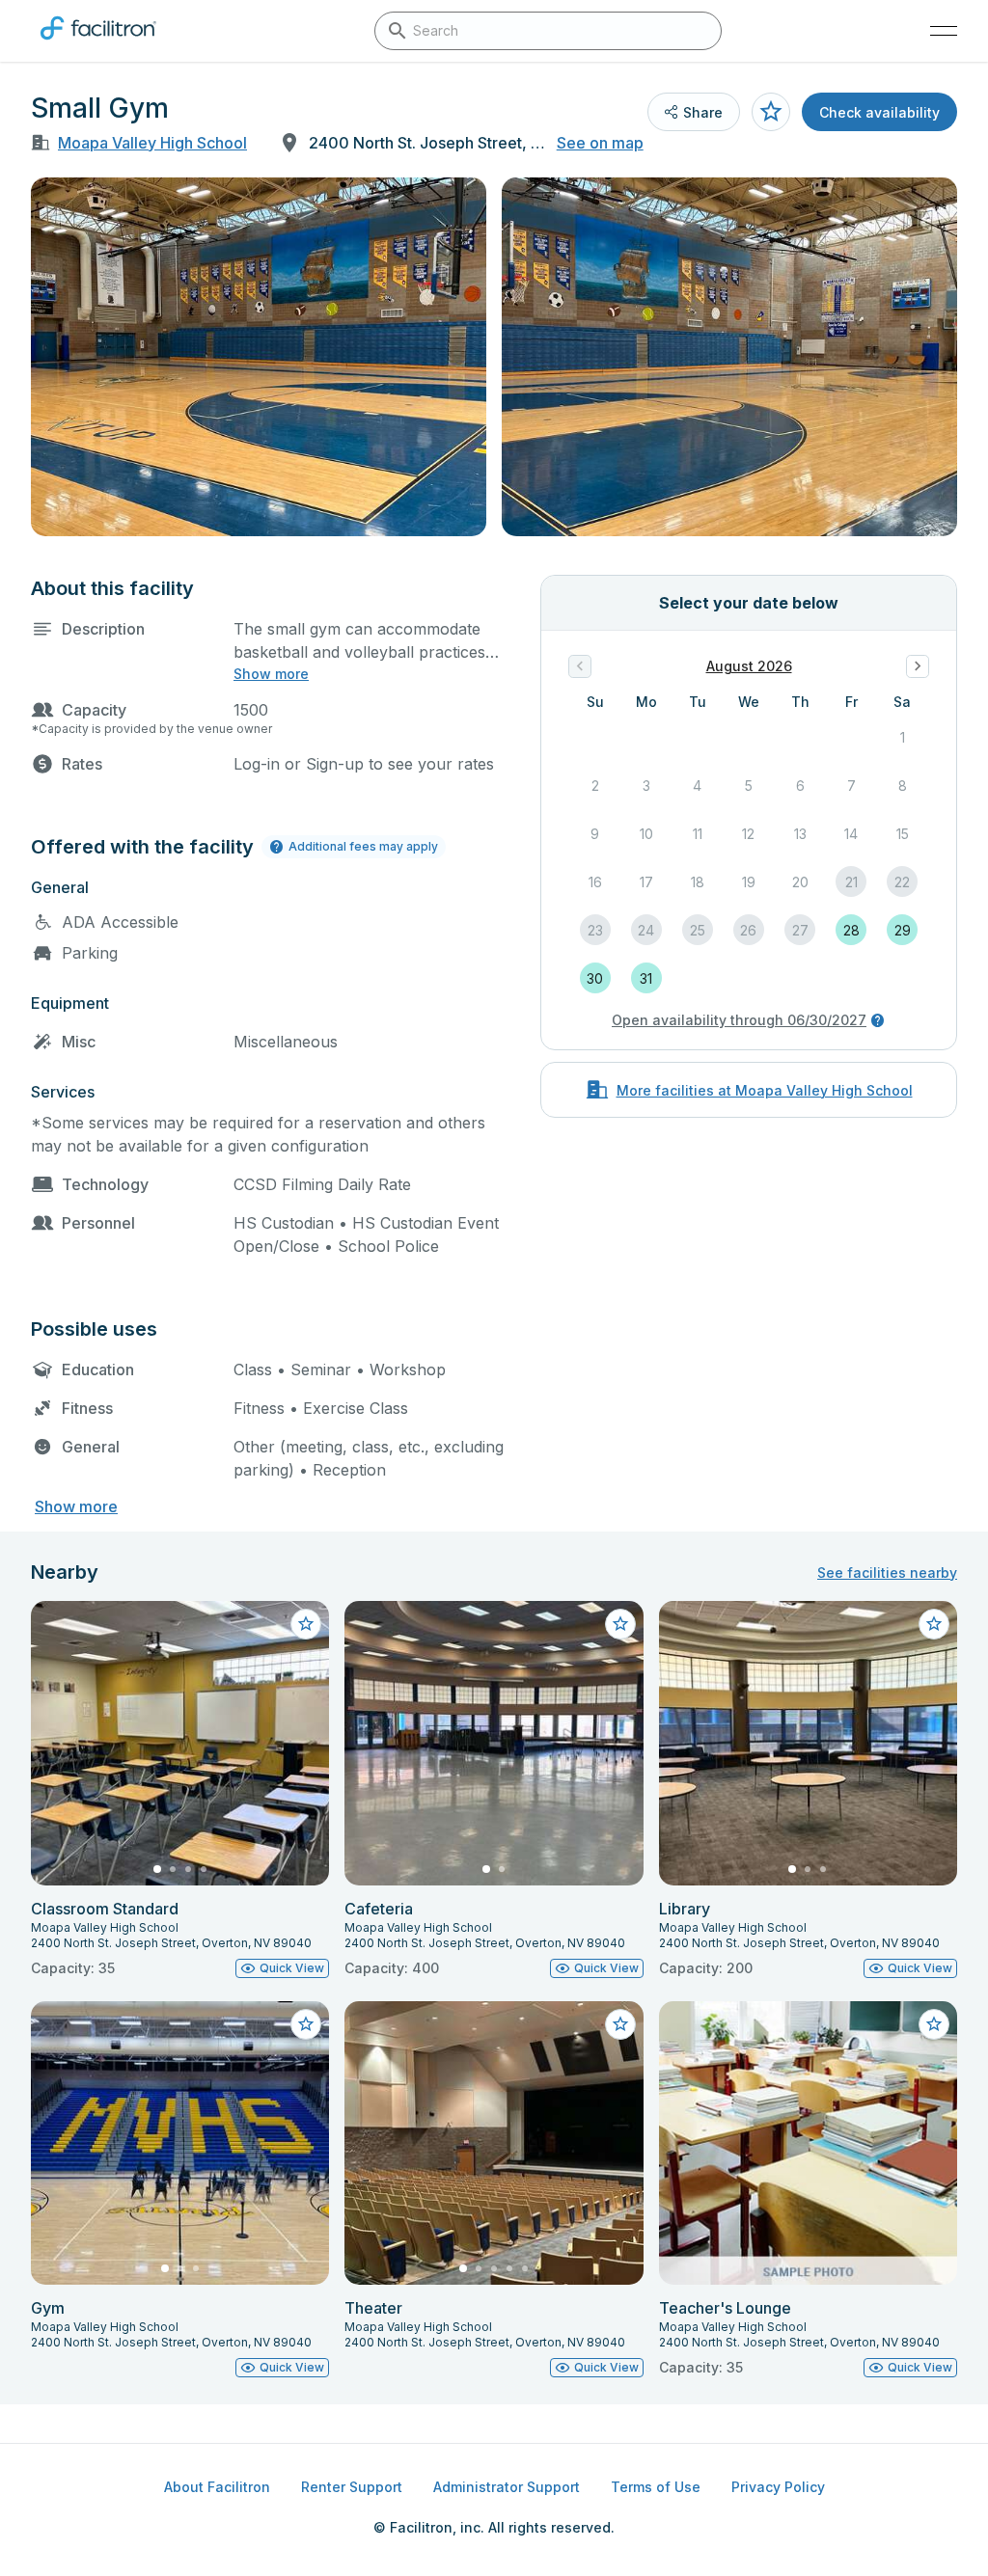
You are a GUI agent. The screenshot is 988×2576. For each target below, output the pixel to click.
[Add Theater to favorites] (620, 2024)
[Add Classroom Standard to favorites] (306, 1624)
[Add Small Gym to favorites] (771, 112)
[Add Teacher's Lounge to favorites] (934, 2024)
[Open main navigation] (944, 31)
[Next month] (918, 666)
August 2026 (749, 666)
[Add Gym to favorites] (306, 2024)
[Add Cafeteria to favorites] (620, 1624)
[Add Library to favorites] (934, 1624)
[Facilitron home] (98, 43)
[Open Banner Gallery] (259, 357)
